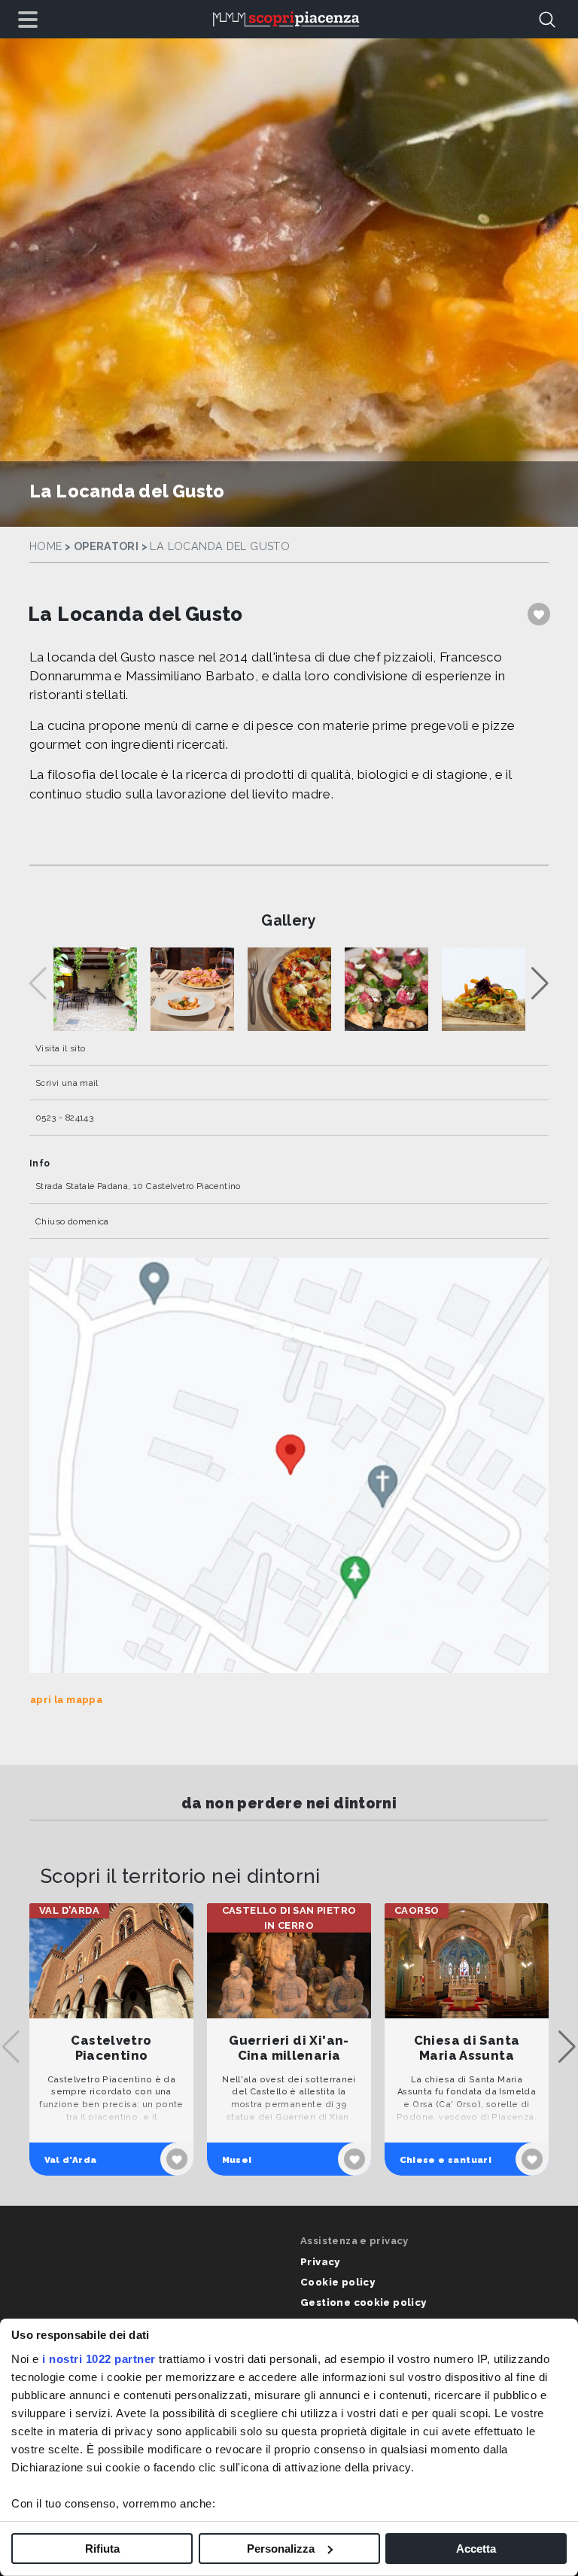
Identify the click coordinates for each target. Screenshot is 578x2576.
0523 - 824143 (64, 1118)
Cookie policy (338, 2282)
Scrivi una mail (67, 1083)
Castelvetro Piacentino (111, 2048)
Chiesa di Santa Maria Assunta (467, 2048)
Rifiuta (102, 2549)
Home (46, 546)
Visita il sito (60, 1048)
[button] (540, 984)
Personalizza (281, 2549)
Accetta (476, 2549)
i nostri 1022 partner (99, 2359)
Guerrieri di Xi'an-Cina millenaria (289, 2048)
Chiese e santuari (446, 2160)
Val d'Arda (71, 2160)
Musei (237, 2160)
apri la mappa (66, 1700)
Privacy (320, 2262)
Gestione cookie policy (364, 2302)
